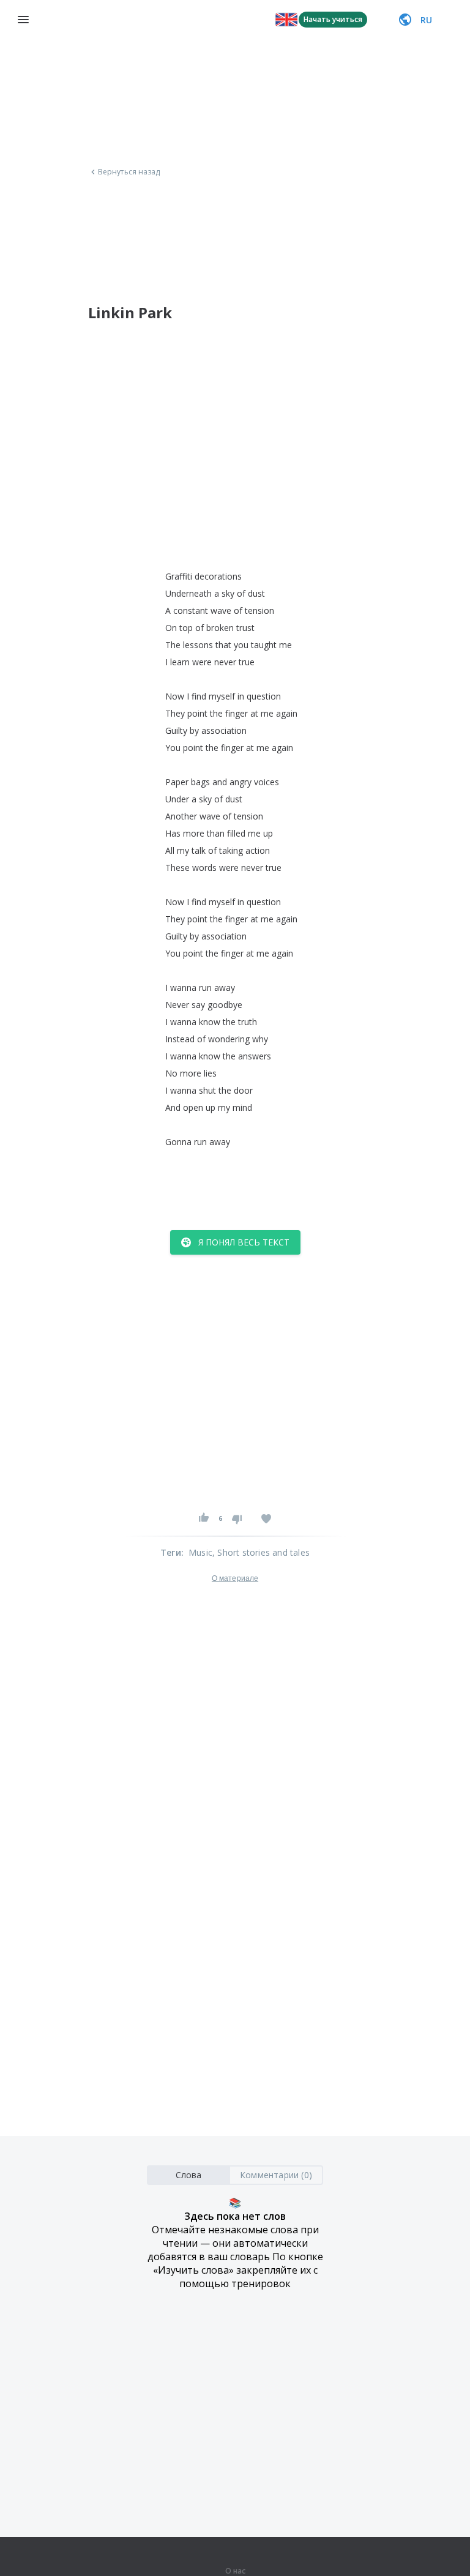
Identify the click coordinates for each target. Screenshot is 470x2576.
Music (200, 1552)
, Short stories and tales (261, 1552)
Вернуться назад (129, 172)
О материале (235, 1578)
